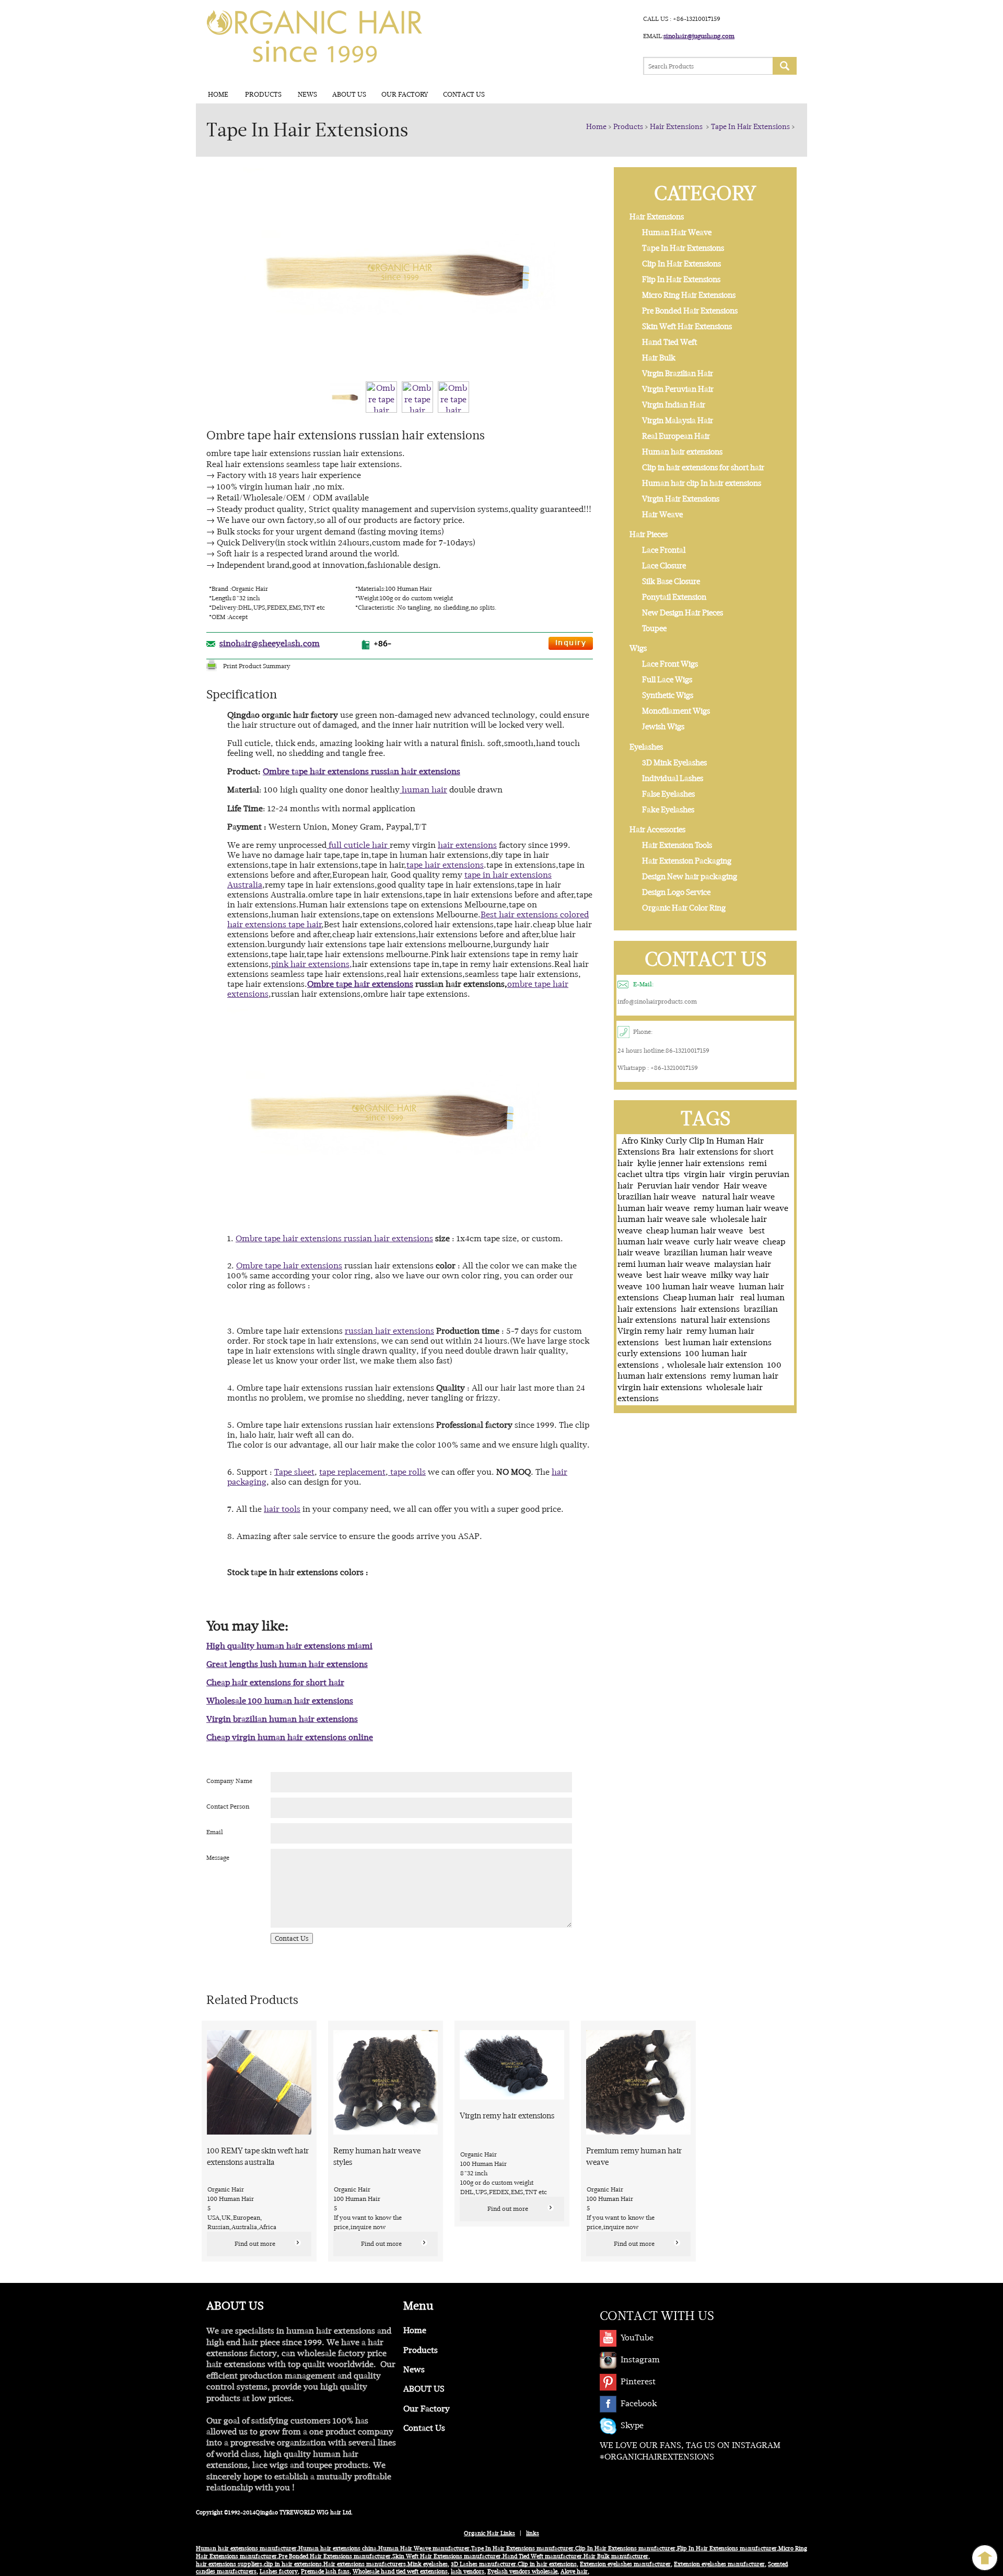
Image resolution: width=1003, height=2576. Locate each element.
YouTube (637, 2338)
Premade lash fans (325, 2572)
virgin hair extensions (660, 1387)
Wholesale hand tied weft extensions (400, 2572)
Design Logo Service (676, 892)
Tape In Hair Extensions (750, 126)
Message (218, 1858)
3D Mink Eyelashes (674, 763)
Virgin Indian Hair (674, 405)
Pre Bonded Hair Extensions (690, 311)
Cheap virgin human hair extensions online (290, 1737)
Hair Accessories (657, 830)
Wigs (638, 648)
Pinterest (638, 2381)
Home (218, 94)
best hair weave (676, 1275)
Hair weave (745, 1186)
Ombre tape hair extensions (360, 984)
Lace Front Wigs (670, 664)
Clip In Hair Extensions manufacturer (625, 2549)
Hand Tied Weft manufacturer (542, 2556)
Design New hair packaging (690, 877)
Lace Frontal (664, 550)
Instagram (640, 2359)
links (533, 2533)
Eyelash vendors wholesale (522, 2572)
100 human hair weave (690, 1286)
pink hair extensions (310, 964)
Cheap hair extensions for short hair (275, 1682)
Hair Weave (662, 515)
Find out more (255, 2244)
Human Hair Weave (677, 232)
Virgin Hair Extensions (681, 499)
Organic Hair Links (489, 2533)
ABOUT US (349, 94)
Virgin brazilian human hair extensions (282, 1719)
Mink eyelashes (428, 2564)
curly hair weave (726, 1242)
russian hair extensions (389, 1331)
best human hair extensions (718, 1342)
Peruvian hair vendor (678, 1186)
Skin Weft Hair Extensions (687, 327)
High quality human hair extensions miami (289, 1646)
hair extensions (710, 1309)
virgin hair (704, 1174)
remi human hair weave (664, 1264)
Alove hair (574, 2572)
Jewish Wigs (663, 727)
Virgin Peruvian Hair (678, 389)
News (307, 94)
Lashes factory (279, 2572)
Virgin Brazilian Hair (678, 374)
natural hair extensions (725, 1320)
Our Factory (405, 94)
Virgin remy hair (650, 1331)
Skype (632, 2425)
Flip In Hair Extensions (681, 279)
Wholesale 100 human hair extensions (280, 1701)
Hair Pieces (649, 534)
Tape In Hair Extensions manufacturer (522, 2549)
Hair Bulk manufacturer (616, 2556)
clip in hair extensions (293, 2564)
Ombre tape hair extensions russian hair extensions (361, 771)
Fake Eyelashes (668, 810)
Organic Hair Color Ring (684, 908)
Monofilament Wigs (676, 711)
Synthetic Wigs (668, 695)
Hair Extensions (677, 126)
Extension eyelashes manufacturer (625, 2564)
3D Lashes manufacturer (483, 2564)
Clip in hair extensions (547, 2564)
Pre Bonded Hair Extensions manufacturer (335, 2556)
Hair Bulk (659, 358)
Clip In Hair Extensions (681, 264)
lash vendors (468, 2572)
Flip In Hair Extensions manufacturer (727, 2549)
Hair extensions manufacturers (365, 2564)
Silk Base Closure (671, 581)
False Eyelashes (668, 794)
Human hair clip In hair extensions (702, 483)
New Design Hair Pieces (683, 613)
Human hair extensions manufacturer (246, 2549)
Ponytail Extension (674, 597)
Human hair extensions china (337, 2549)
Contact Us (464, 94)
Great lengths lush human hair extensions (287, 1664)
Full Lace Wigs (667, 680)
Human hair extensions (682, 452)
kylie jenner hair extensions (691, 1163)
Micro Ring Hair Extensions (689, 295)
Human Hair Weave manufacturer (424, 2549)
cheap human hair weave (696, 1231)
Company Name (229, 1781)
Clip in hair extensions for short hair (703, 468)
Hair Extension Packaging (687, 861)
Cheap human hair (699, 1297)
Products (263, 94)
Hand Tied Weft (669, 342)
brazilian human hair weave (718, 1252)
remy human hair (745, 1376)
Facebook (639, 2403)
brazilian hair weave (658, 1197)
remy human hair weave (741, 1208)
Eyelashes (646, 747)
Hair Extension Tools (677, 845)
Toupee (654, 628)
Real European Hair (676, 436)
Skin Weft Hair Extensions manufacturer (447, 2556)
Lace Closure (664, 566)
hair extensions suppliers (229, 2564)
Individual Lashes (673, 778)
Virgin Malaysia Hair (678, 421)
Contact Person (228, 1806)
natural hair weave (738, 1197)
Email (215, 1832)
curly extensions (649, 1353)
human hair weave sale (662, 1219)
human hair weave (654, 1208)
